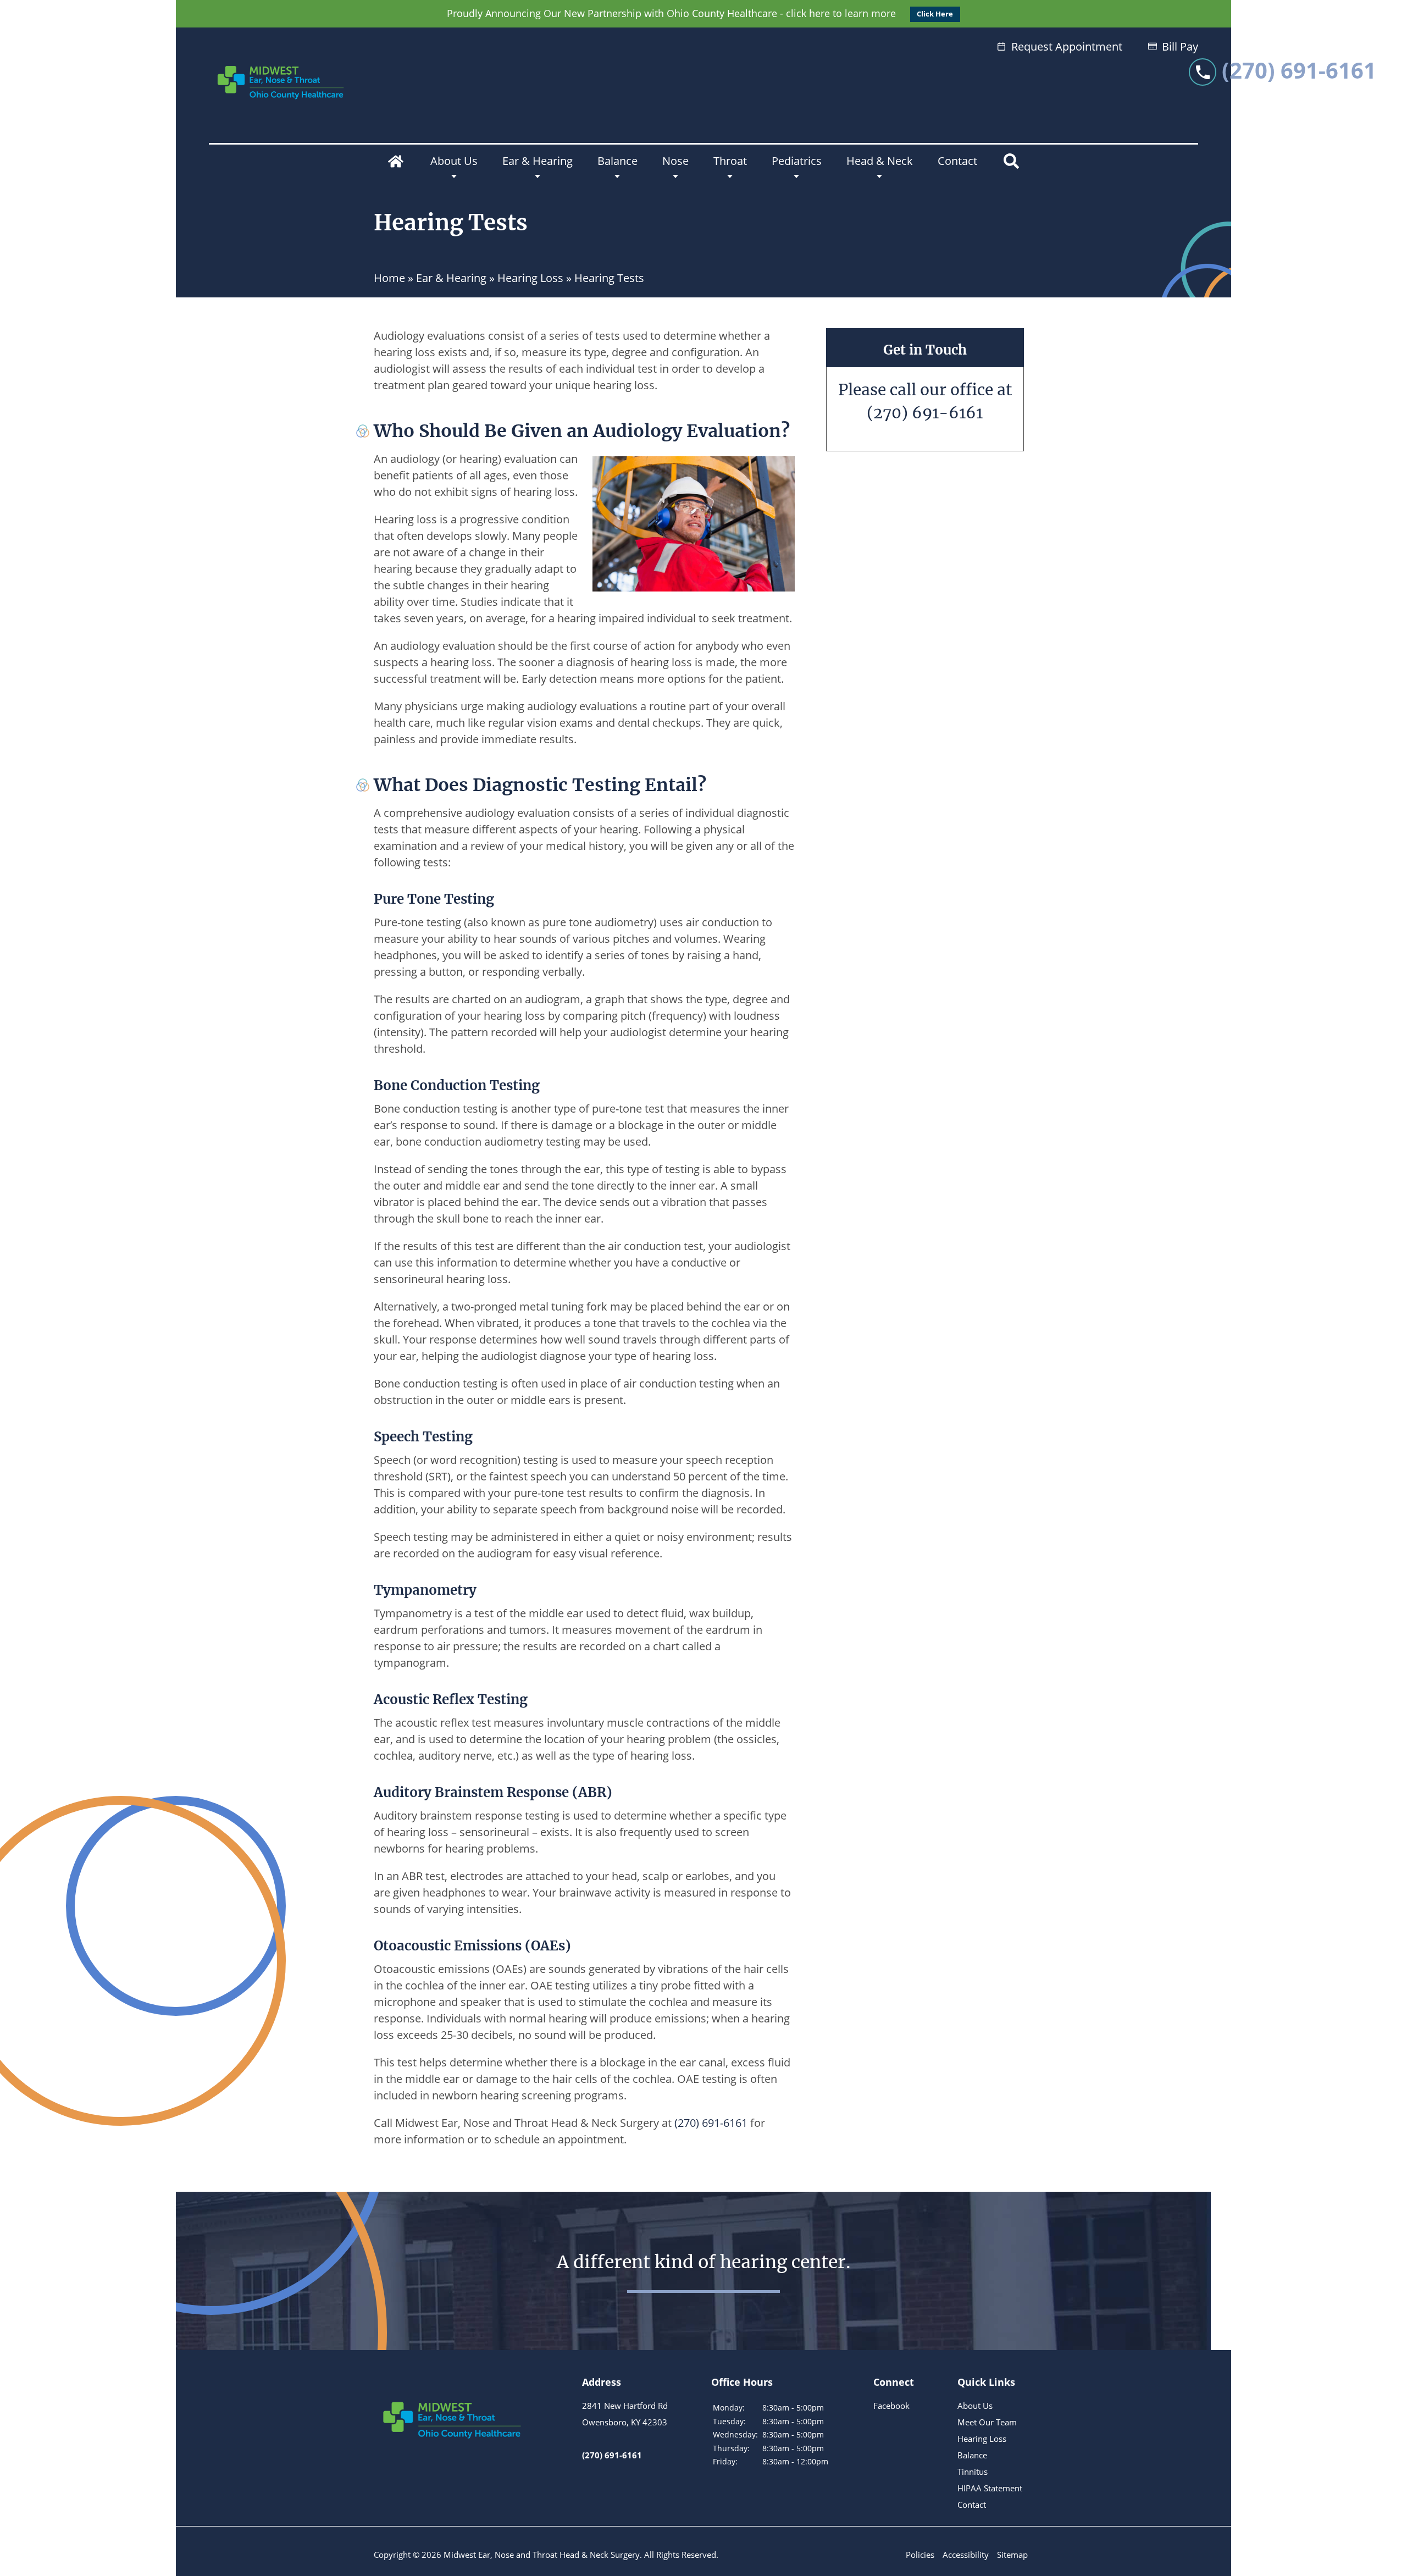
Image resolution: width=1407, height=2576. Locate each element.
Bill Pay (1180, 46)
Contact (957, 161)
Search (1011, 161)
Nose (675, 161)
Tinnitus (973, 2472)
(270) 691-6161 (925, 413)
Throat (730, 161)
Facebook (891, 2406)
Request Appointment (1067, 46)
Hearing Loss (530, 278)
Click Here (935, 14)
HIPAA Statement (990, 2488)
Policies (920, 2555)
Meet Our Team (987, 2422)
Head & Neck (880, 161)
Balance (617, 161)
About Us (454, 161)
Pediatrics (797, 161)
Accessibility (966, 2555)
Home (396, 161)
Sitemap (1012, 2555)
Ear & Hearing (538, 161)
